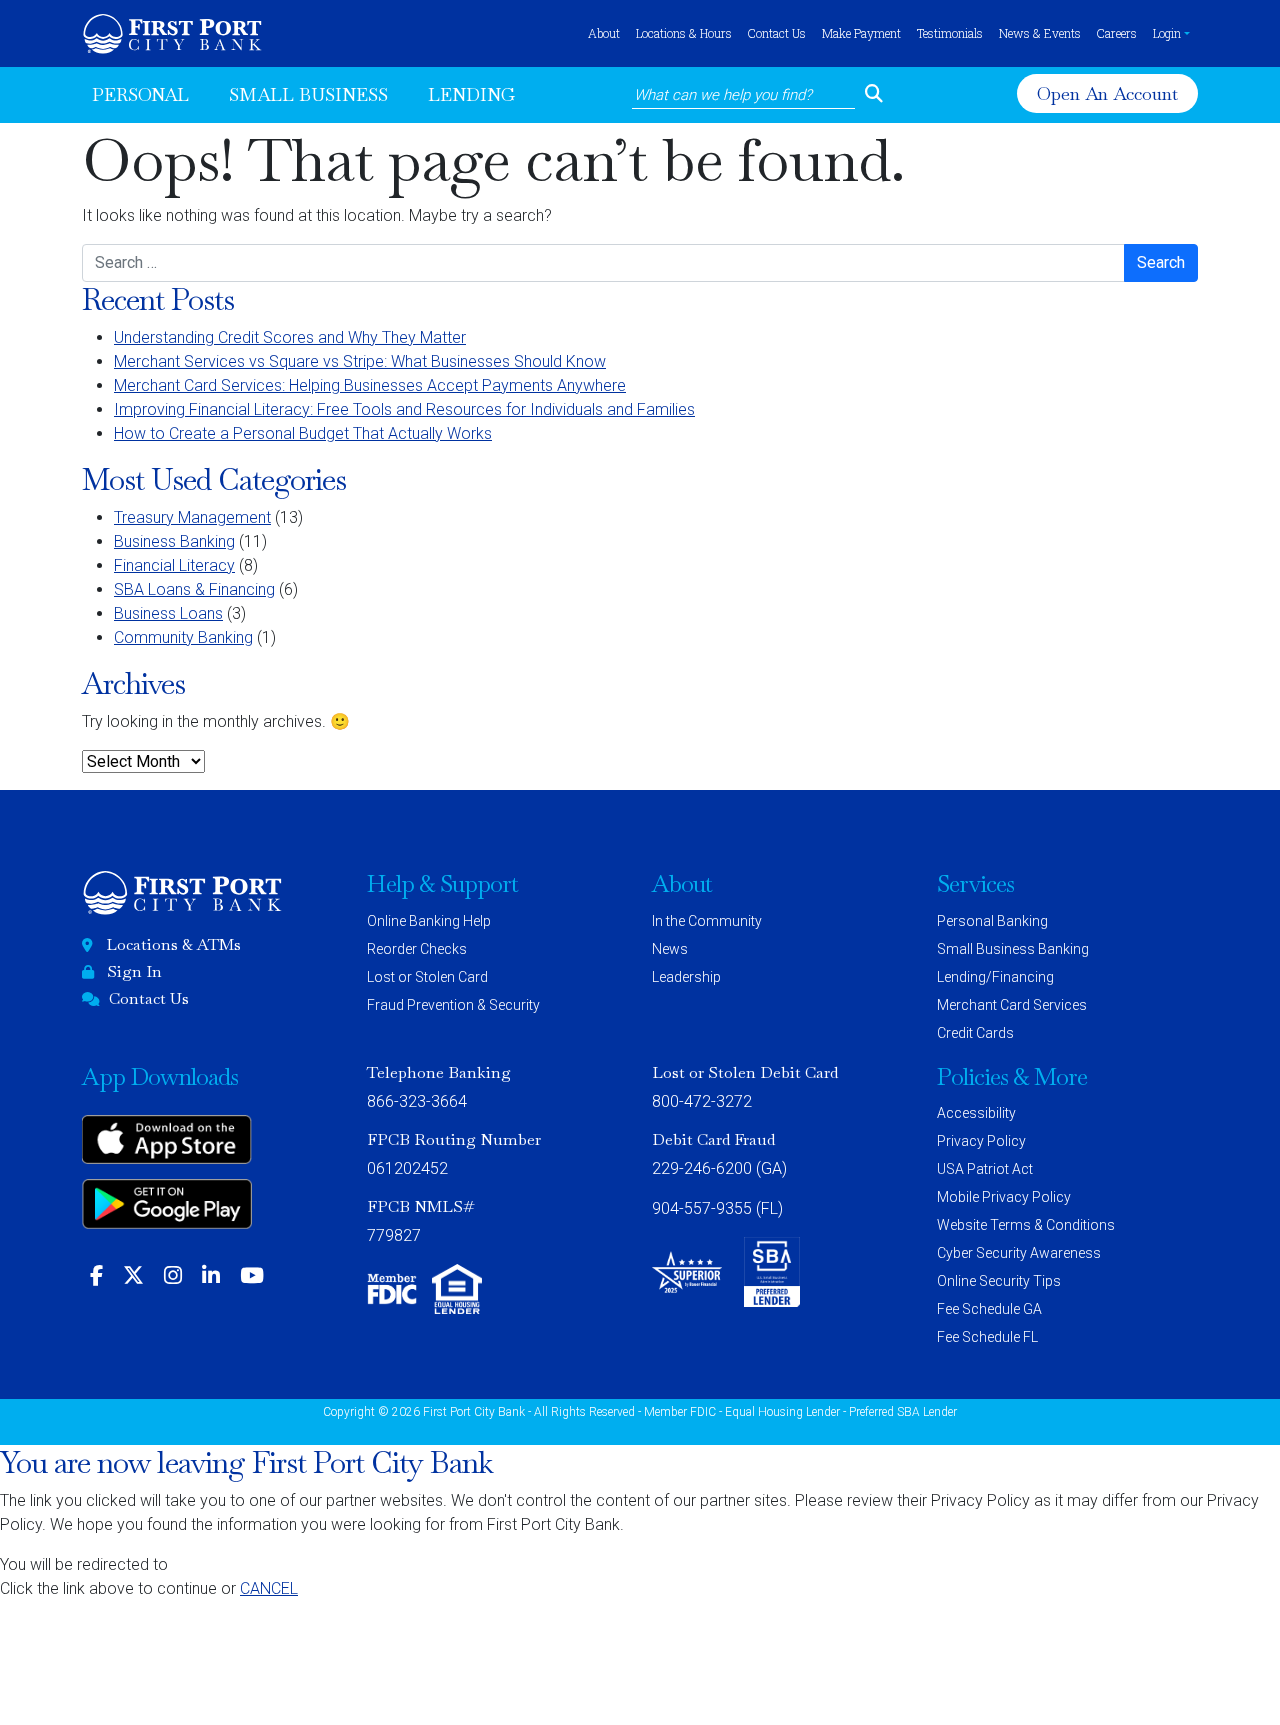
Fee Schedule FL (987, 1337)
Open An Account (1110, 94)
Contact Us (777, 33)
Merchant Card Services (1012, 1005)
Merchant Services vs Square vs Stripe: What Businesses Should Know (360, 361)
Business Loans (168, 613)
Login (1167, 33)
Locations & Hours (684, 33)
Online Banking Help (429, 921)
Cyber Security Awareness (1019, 1253)
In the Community (707, 921)
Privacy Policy (981, 1141)
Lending (471, 94)
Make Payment (861, 33)
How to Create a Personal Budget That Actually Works (303, 433)
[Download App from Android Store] (167, 1210)
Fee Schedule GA (989, 1309)
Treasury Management (192, 517)
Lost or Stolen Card (427, 977)
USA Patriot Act (985, 1169)
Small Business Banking (1013, 949)
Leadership (686, 977)
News (670, 949)
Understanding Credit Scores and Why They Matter (290, 337)
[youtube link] (252, 1276)
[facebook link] (96, 1276)
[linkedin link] (211, 1276)
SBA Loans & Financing (194, 589)
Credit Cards (975, 1033)
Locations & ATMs (173, 944)
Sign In (134, 971)
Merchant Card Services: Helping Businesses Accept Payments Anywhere (370, 385)
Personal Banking (992, 921)
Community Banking (183, 637)
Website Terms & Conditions (1026, 1225)
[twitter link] (133, 1276)
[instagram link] (173, 1276)
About (604, 33)
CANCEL (269, 1588)
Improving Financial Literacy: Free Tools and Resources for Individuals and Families (404, 409)
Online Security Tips (999, 1281)
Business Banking (174, 541)
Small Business (308, 94)
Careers (1117, 33)
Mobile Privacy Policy (1004, 1197)
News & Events (1040, 33)
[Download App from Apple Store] (167, 1146)
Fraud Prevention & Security (453, 1005)
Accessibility (976, 1113)
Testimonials (950, 33)
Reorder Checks (417, 949)
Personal (140, 94)
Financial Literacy (174, 565)
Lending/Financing (995, 977)
